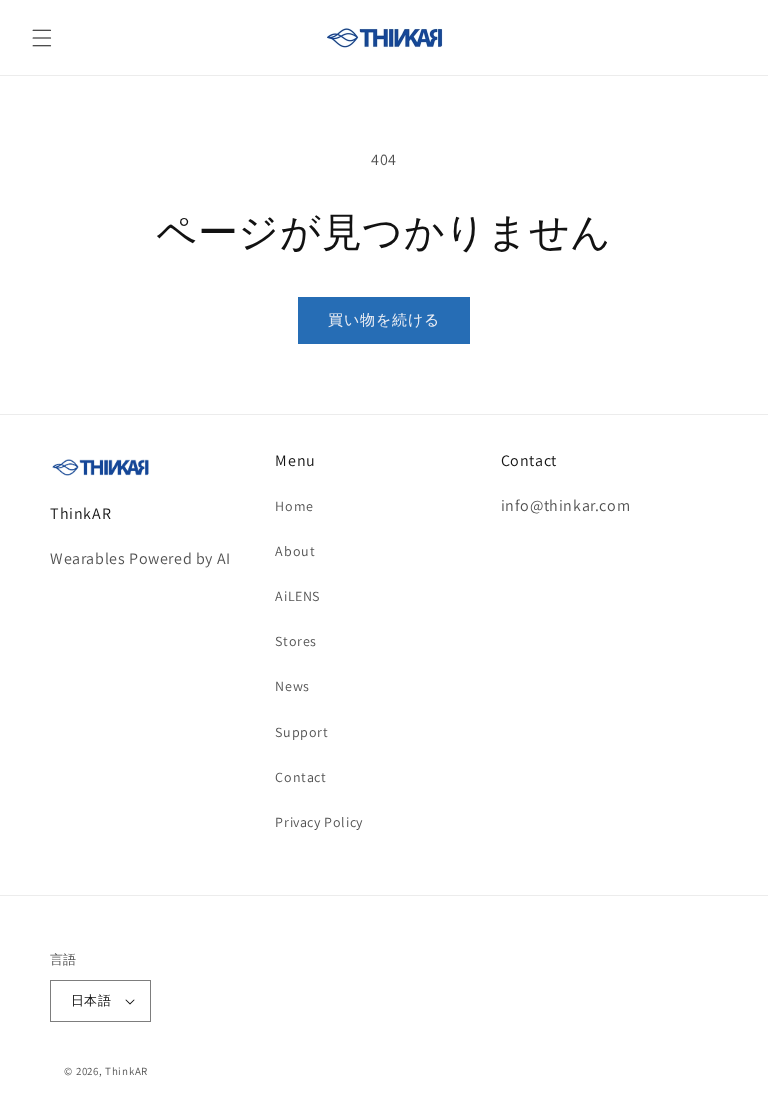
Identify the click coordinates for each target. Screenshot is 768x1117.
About (295, 551)
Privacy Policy (318, 822)
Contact (300, 777)
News (292, 686)
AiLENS (297, 596)
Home (294, 506)
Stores (296, 641)
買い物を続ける (384, 319)
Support (301, 732)
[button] (42, 38)
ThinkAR (126, 1071)
